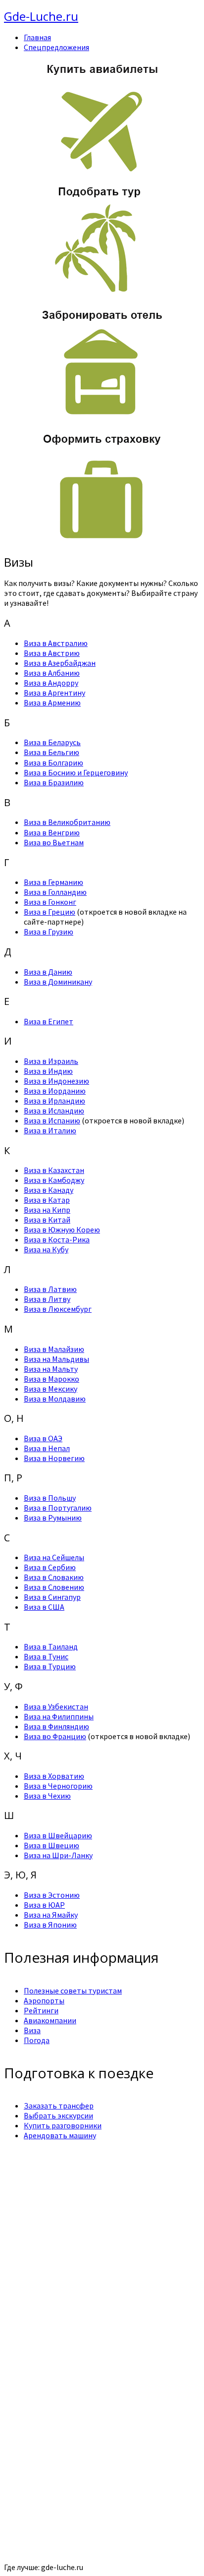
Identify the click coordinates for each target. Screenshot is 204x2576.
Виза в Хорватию (54, 1776)
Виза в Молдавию (55, 1399)
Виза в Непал (47, 1448)
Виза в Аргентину (54, 693)
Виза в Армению (52, 703)
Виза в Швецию (51, 1845)
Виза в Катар (47, 1200)
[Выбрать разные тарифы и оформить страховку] (102, 541)
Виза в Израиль (51, 1061)
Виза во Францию (55, 1736)
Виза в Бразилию (54, 782)
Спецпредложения (56, 47)
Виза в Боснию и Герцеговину (76, 772)
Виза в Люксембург (58, 1309)
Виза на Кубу (46, 1249)
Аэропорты (44, 2000)
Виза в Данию (48, 972)
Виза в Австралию (56, 643)
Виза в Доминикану (58, 982)
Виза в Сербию (50, 1567)
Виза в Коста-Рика (57, 1239)
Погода (37, 2040)
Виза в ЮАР (44, 1905)
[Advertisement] (102, 2236)
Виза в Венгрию (52, 832)
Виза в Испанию (52, 1120)
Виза (32, 2030)
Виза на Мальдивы (56, 1359)
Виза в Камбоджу (54, 1180)
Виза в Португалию (58, 1508)
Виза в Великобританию (67, 822)
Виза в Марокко (51, 1379)
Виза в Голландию (55, 892)
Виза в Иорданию (55, 1091)
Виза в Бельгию (51, 752)
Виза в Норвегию (54, 1458)
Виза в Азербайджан (60, 663)
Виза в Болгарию (53, 762)
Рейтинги (41, 2010)
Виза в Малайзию (54, 1349)
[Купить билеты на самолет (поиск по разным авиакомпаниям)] (102, 117)
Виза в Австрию (52, 653)
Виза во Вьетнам (54, 842)
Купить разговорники (63, 2125)
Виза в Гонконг (50, 902)
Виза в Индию (48, 1071)
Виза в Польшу (50, 1498)
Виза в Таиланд (51, 1646)
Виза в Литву (47, 1299)
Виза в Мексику (51, 1389)
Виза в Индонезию (56, 1081)
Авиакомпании (50, 2020)
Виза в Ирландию (54, 1101)
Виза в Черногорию (58, 1786)
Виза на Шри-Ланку (58, 1855)
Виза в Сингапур (52, 1597)
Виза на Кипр (47, 1210)
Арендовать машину (60, 2135)
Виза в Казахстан (54, 1170)
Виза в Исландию (54, 1111)
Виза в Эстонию (52, 1895)
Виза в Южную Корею (62, 1229)
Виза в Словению (54, 1587)
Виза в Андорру (51, 683)
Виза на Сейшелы (54, 1557)
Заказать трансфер (59, 2106)
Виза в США (44, 1607)
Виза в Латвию (50, 1289)
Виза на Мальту (51, 1369)
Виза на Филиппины (59, 1716)
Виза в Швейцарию (58, 1835)
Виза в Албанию (52, 673)
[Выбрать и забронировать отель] (102, 417)
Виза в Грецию (50, 912)
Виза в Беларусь (52, 742)
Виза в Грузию (49, 932)
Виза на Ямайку (51, 1915)
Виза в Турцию (50, 1666)
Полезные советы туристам (73, 1991)
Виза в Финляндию (56, 1726)
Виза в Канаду (49, 1190)
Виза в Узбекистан (56, 1706)
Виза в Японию (50, 1925)
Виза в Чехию (47, 1796)
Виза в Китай (47, 1220)
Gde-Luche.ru (41, 16)
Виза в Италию (50, 1130)
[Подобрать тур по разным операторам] (102, 293)
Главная (37, 37)
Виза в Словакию (54, 1577)
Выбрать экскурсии (58, 2115)
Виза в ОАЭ (43, 1438)
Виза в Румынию (53, 1518)
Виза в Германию (53, 882)
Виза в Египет (49, 1021)
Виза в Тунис (46, 1656)
